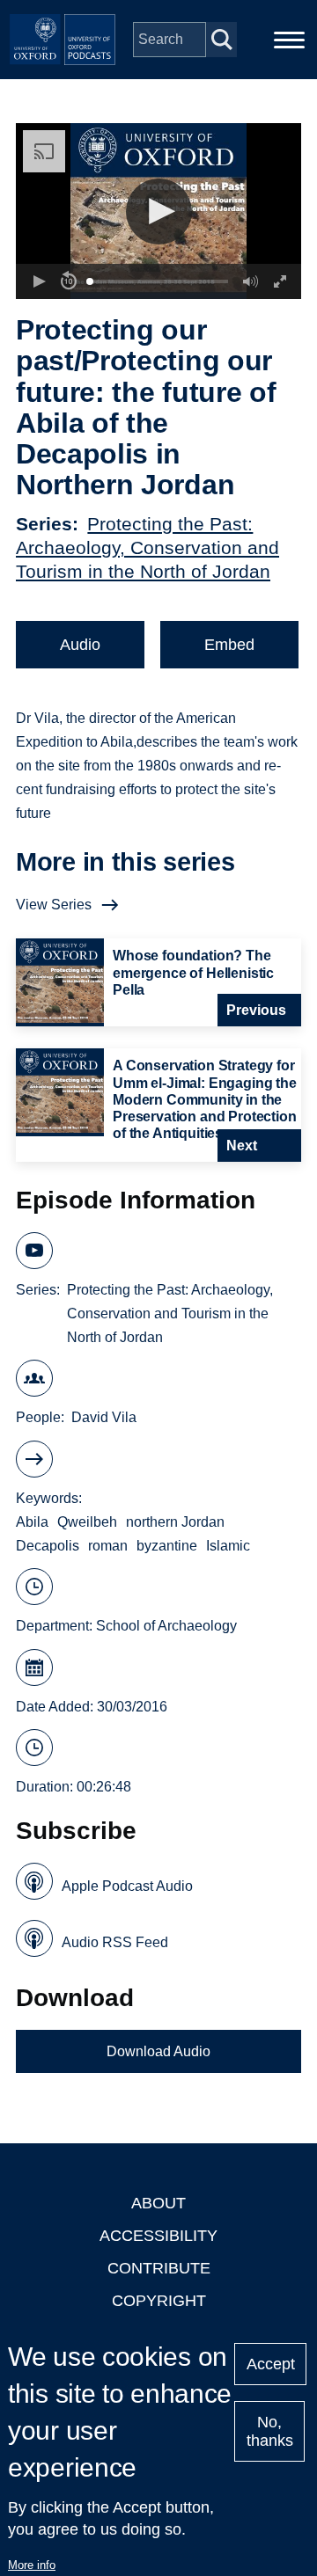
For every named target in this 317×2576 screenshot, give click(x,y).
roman (108, 1546)
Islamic (228, 1546)
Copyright (159, 2301)
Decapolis (48, 1546)
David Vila (104, 1417)
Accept (271, 2364)
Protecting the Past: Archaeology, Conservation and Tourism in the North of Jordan (147, 547)
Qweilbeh (87, 1522)
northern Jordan (175, 1522)
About (158, 2203)
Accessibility (158, 2236)
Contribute (159, 2268)
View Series (54, 905)
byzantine (167, 1546)
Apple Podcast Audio (127, 1886)
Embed (229, 645)
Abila (32, 1522)
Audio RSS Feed (115, 1942)
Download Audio (158, 2051)
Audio (80, 645)
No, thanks (270, 2431)
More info (32, 2565)
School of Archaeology (166, 1626)
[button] (159, 212)
